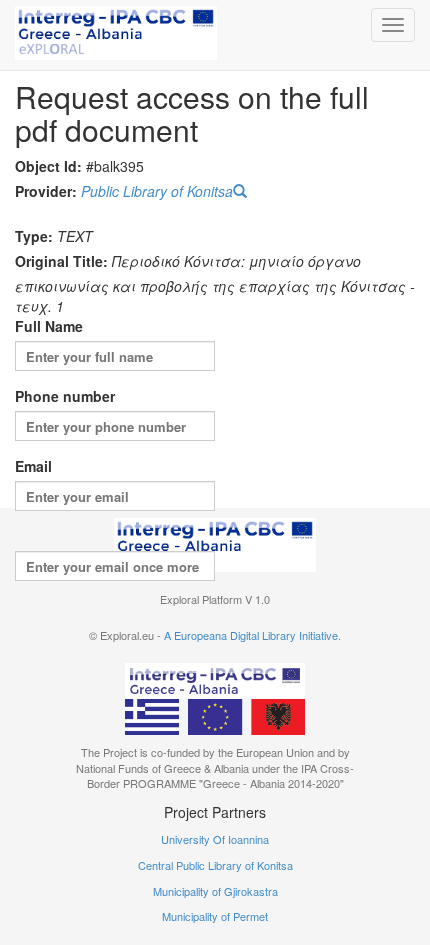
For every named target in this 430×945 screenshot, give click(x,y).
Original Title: (61, 261)
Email (33, 466)
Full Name (49, 326)
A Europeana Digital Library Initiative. (252, 635)
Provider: (46, 191)
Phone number (65, 396)
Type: (34, 236)
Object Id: (48, 166)
